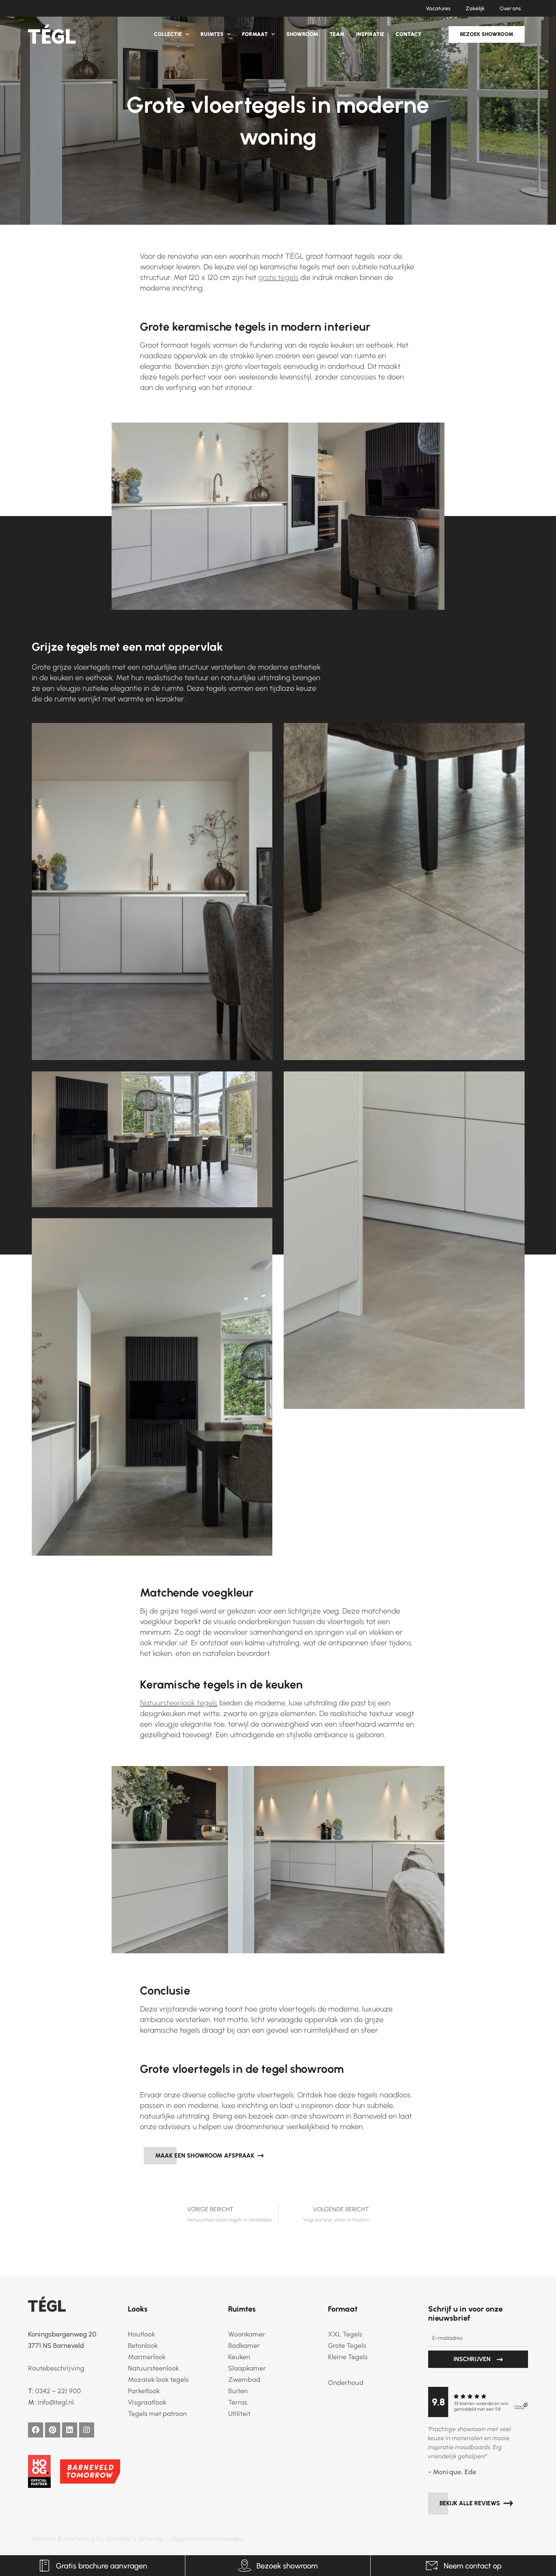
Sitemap (152, 2539)
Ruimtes (212, 34)
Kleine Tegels (348, 2357)
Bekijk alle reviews (471, 2503)
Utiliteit (239, 2414)
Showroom (302, 34)
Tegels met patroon (157, 2414)
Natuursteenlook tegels (179, 1703)
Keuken (239, 2357)
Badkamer (244, 2346)
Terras (238, 2402)
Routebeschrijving (56, 2368)
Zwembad (244, 2380)
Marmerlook (147, 2357)
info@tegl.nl (56, 2402)
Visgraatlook (147, 2402)
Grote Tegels (347, 2346)
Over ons (510, 9)
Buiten (238, 2391)
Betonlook (143, 2346)
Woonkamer (247, 2334)
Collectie (168, 34)
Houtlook (141, 2334)
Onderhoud (346, 2383)
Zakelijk (475, 9)
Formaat (255, 34)
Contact (408, 34)
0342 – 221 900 (58, 2391)
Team (337, 34)
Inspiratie (370, 34)
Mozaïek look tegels (158, 2380)
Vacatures (438, 9)
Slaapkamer (247, 2368)
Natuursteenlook (153, 2368)
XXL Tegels (345, 2334)
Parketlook (144, 2391)
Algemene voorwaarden (207, 2539)
